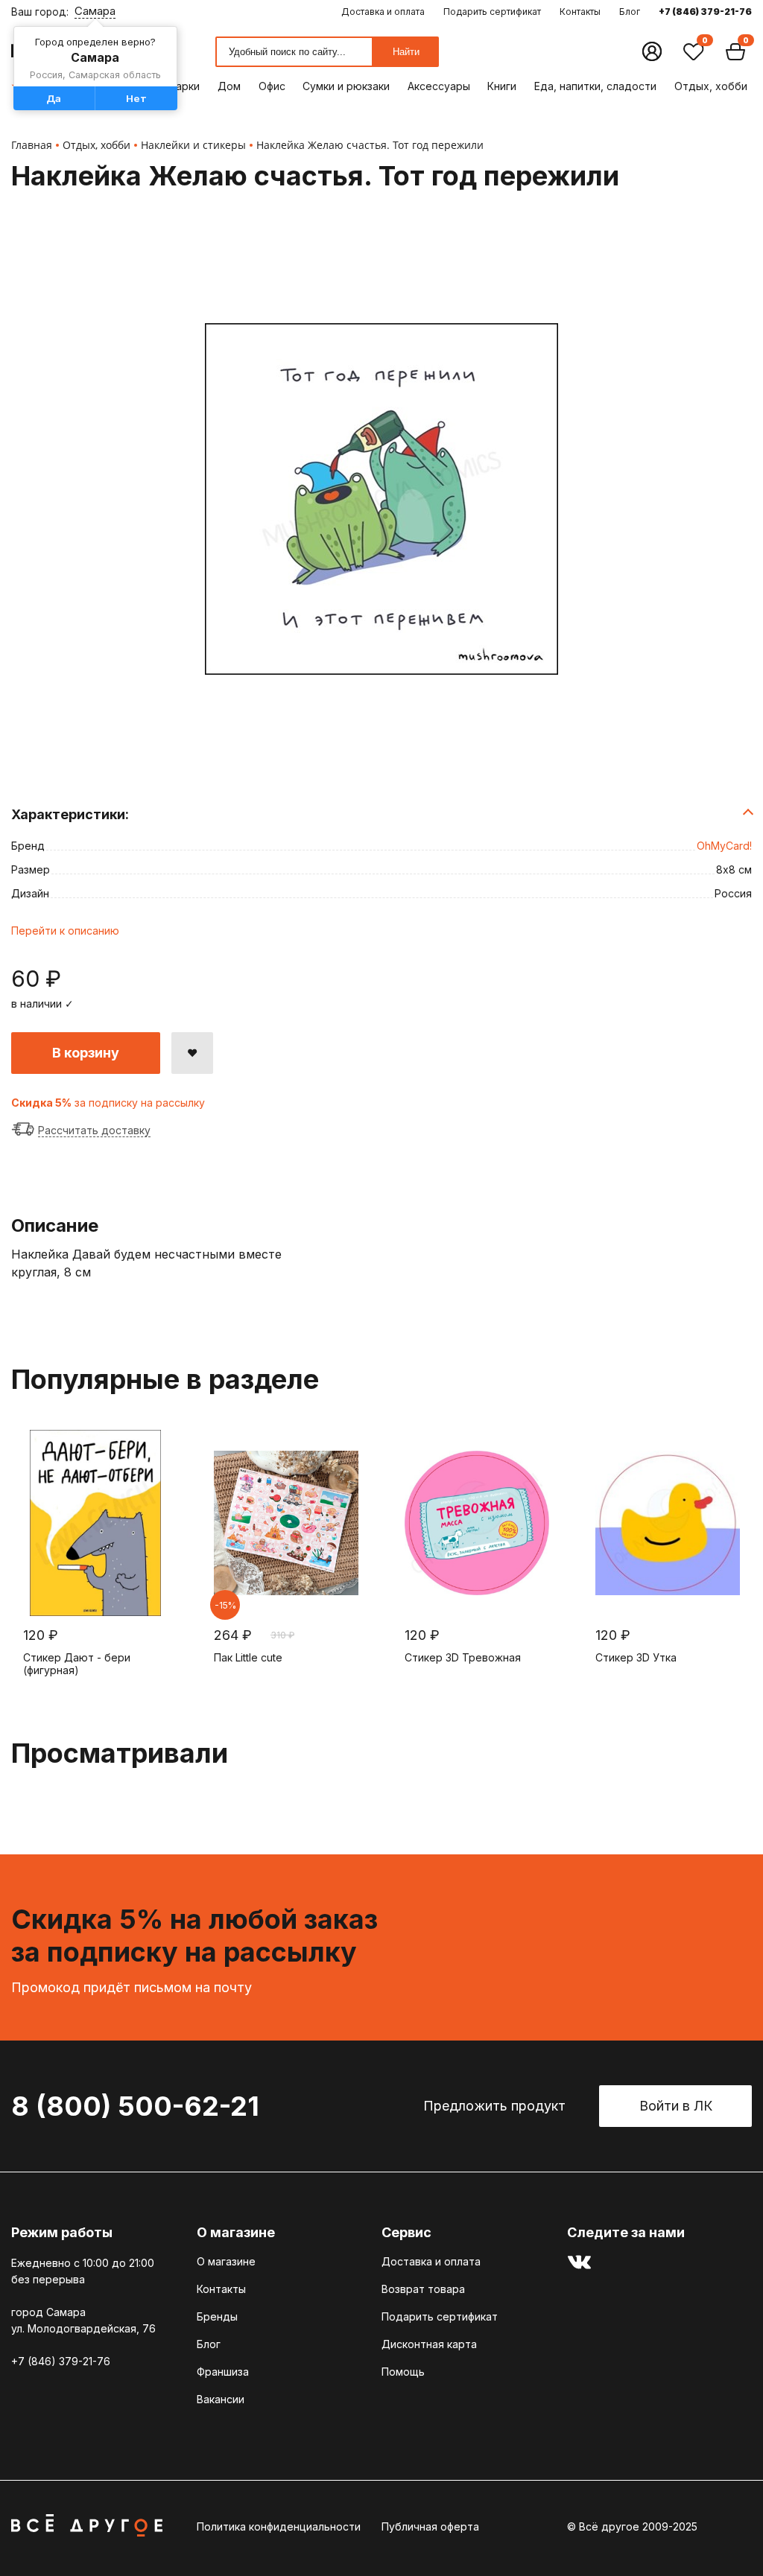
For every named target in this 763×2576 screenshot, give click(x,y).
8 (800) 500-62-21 (135, 2106)
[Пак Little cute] (286, 1523)
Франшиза (223, 2372)
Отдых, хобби (711, 86)
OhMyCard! (724, 846)
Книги (502, 86)
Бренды (217, 2316)
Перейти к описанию (65, 931)
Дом (229, 86)
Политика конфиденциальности (279, 2526)
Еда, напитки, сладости (595, 86)
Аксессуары (439, 86)
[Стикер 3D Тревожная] (477, 1523)
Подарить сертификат (492, 12)
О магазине (226, 2261)
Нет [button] (136, 98)
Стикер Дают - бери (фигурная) (77, 1664)
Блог (630, 12)
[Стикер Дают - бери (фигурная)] (95, 1523)
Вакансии (221, 2399)
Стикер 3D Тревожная (463, 1657)
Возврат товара (423, 2289)
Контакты (580, 12)
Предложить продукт (494, 2106)
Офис (272, 86)
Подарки (177, 86)
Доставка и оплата (383, 12)
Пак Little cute (248, 1657)
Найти (406, 52)
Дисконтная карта (429, 2344)
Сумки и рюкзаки (346, 86)
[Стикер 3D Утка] (668, 1523)
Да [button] (54, 98)
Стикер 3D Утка (636, 1657)
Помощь (403, 2372)
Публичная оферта (430, 2526)
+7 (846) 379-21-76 (705, 12)
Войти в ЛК (676, 2106)
